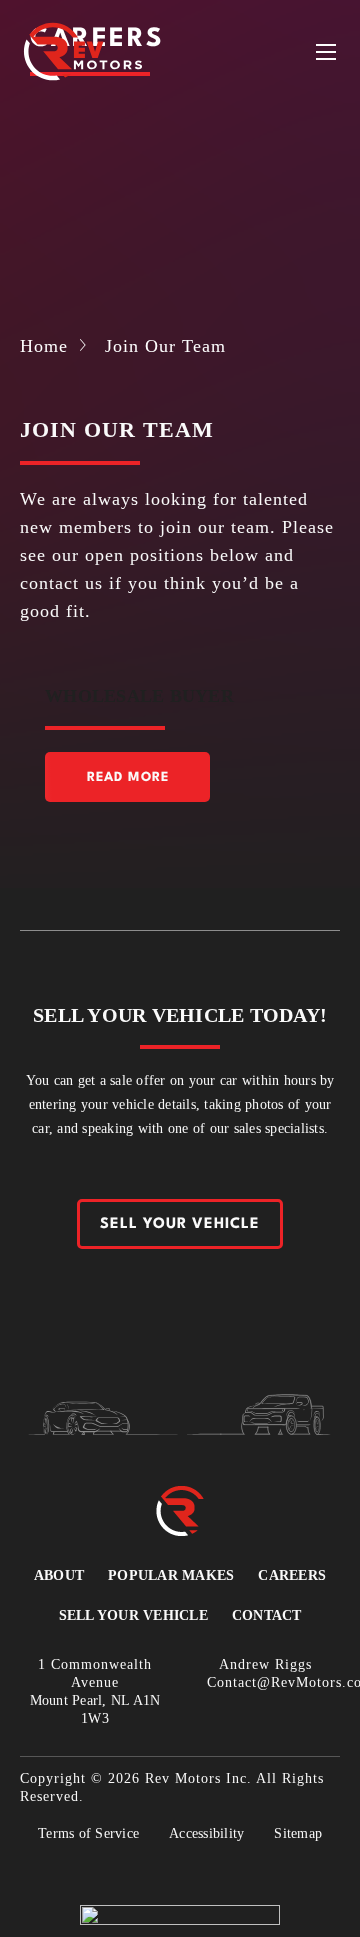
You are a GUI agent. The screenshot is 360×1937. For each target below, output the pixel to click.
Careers (292, 1575)
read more (128, 777)
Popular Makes (171, 1575)
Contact (267, 1615)
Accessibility (206, 1833)
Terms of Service (88, 1833)
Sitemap (298, 1833)
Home (44, 346)
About (59, 1575)
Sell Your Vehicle (180, 1224)
